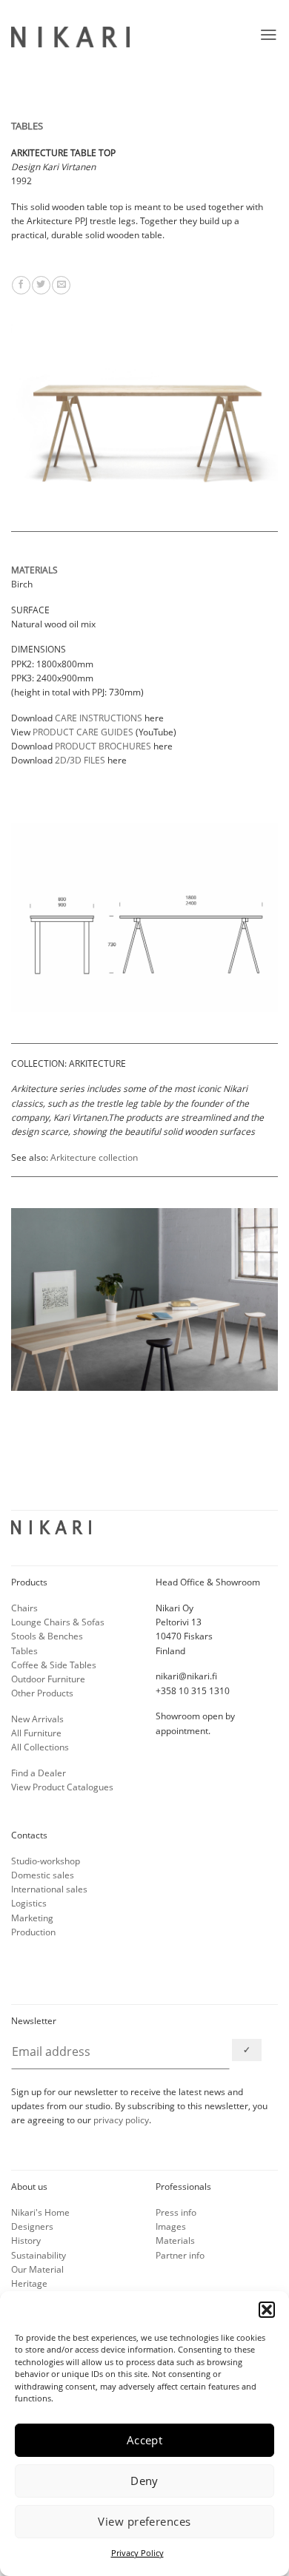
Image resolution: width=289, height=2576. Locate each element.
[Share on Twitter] (41, 285)
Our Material (37, 2269)
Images (171, 2226)
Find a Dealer (39, 1773)
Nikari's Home (40, 2212)
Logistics (29, 1903)
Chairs (24, 1608)
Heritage (29, 2283)
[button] (267, 2310)
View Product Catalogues (62, 1787)
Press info (176, 2212)
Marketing (32, 1918)
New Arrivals (37, 1719)
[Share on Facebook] (21, 285)
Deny (144, 2481)
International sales (49, 1889)
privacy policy (121, 2120)
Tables (24, 1651)
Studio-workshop (46, 1861)
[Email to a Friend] (61, 285)
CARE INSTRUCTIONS (99, 718)
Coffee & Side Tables (54, 1665)
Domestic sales (43, 1875)
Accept (145, 2440)
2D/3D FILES (80, 760)
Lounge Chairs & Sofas (58, 1622)
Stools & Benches (47, 1636)
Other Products (42, 1693)
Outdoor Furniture (48, 1679)
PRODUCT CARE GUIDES (83, 732)
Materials (175, 2240)
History (26, 2240)
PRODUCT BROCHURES (103, 746)
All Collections (40, 1747)
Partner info (180, 2255)
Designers (32, 2226)
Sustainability (39, 2255)
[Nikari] (70, 37)
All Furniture (36, 1733)
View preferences (144, 2521)
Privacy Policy (137, 2553)
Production (33, 1932)
